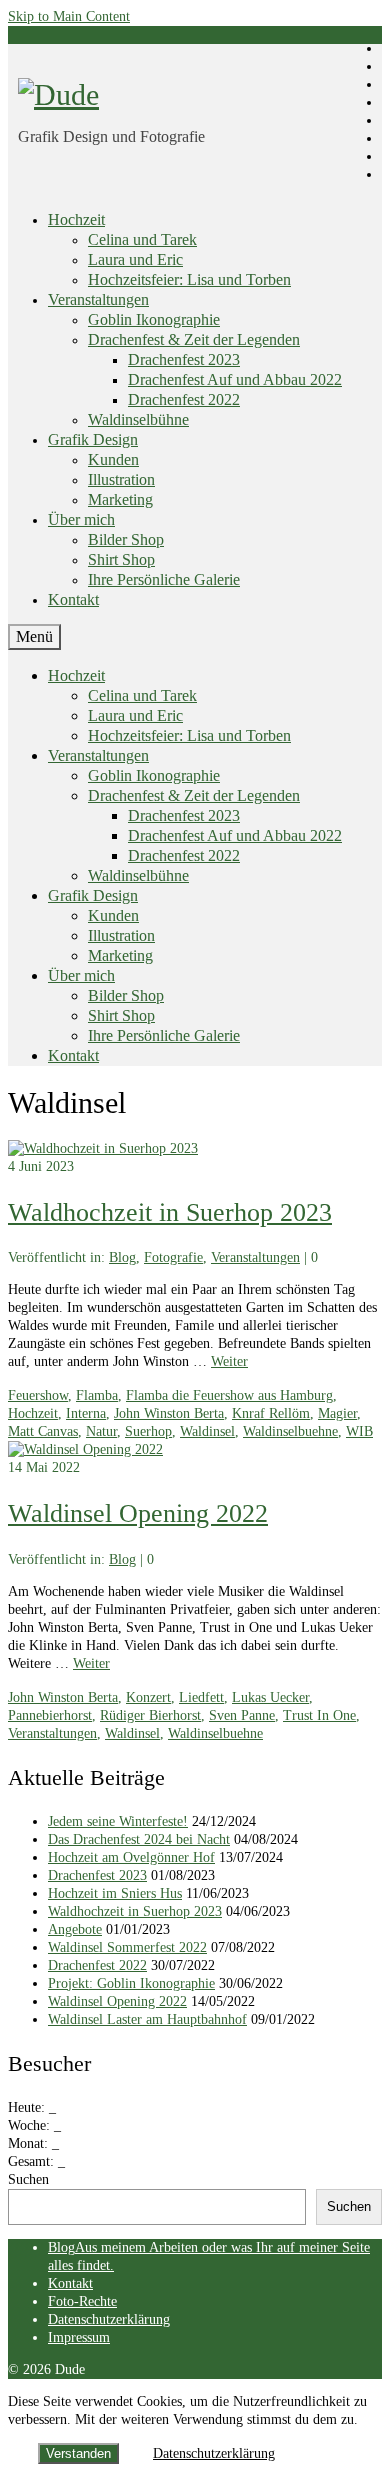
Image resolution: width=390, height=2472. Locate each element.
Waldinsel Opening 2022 (117, 2001)
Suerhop (148, 1431)
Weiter (229, 1361)
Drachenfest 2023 (97, 1875)
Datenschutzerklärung (214, 2453)
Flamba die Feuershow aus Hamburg (229, 1395)
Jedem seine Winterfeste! (118, 1821)
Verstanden (78, 2453)
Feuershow (38, 1395)
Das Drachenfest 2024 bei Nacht (139, 1839)
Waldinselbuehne (290, 1431)
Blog (122, 1257)
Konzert (148, 1697)
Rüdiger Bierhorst (150, 1715)
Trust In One (319, 1715)
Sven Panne (242, 1715)
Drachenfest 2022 (97, 1965)
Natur (101, 1431)
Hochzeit (33, 1413)
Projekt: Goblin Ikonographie (131, 1983)
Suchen (28, 2179)
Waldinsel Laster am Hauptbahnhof (147, 2019)
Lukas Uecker (270, 1697)
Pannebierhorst (50, 1715)
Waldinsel (207, 1431)
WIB (359, 1431)
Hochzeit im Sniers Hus (115, 1893)
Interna (86, 1413)
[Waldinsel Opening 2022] (85, 1449)
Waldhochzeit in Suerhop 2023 (135, 1911)
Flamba (97, 1395)
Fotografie (173, 1257)
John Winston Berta (169, 1413)
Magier (337, 1413)
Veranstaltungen (255, 1257)
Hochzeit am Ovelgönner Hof (131, 1857)
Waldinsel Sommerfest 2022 (127, 1947)
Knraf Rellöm (271, 1413)
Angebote (75, 1929)
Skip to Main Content (69, 16)
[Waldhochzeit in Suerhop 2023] (103, 1148)
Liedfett (201, 1697)
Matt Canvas (43, 1431)
